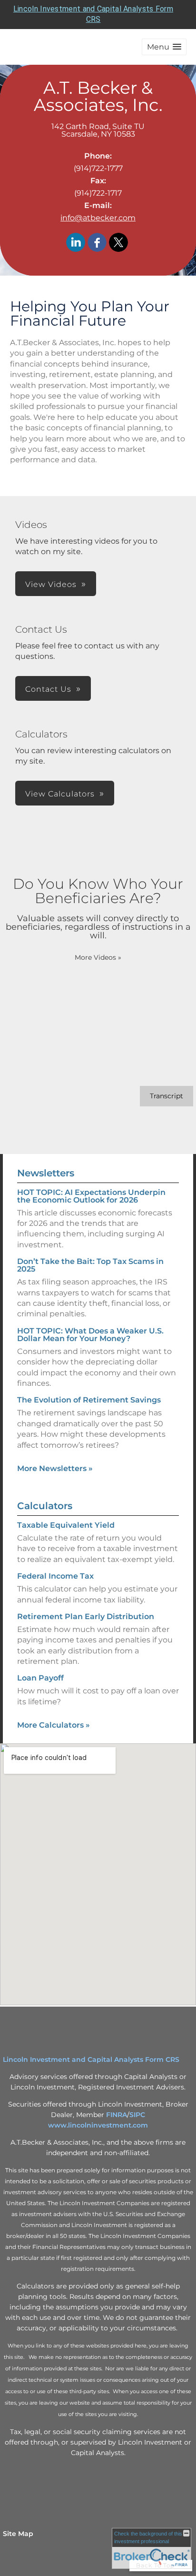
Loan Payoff (40, 1678)
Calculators (45, 1506)
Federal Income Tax (55, 1576)
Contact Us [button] (48, 689)
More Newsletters (55, 1468)
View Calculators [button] (60, 794)
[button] (164, 47)
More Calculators (54, 1725)
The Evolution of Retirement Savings (89, 1400)
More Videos (98, 957)
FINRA (117, 2115)
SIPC (137, 2115)
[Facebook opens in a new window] (97, 243)
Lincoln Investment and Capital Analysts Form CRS (91, 2059)
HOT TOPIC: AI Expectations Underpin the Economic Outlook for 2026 (91, 1196)
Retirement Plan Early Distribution (86, 1616)
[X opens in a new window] (118, 243)
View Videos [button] (51, 584)
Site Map (18, 2534)
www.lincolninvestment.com (98, 2125)
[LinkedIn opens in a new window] (76, 243)
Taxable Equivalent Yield (66, 1525)
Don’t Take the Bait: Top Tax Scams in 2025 (90, 1265)
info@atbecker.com (98, 218)
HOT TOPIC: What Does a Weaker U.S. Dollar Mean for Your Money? (90, 1335)
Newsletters (46, 1173)
